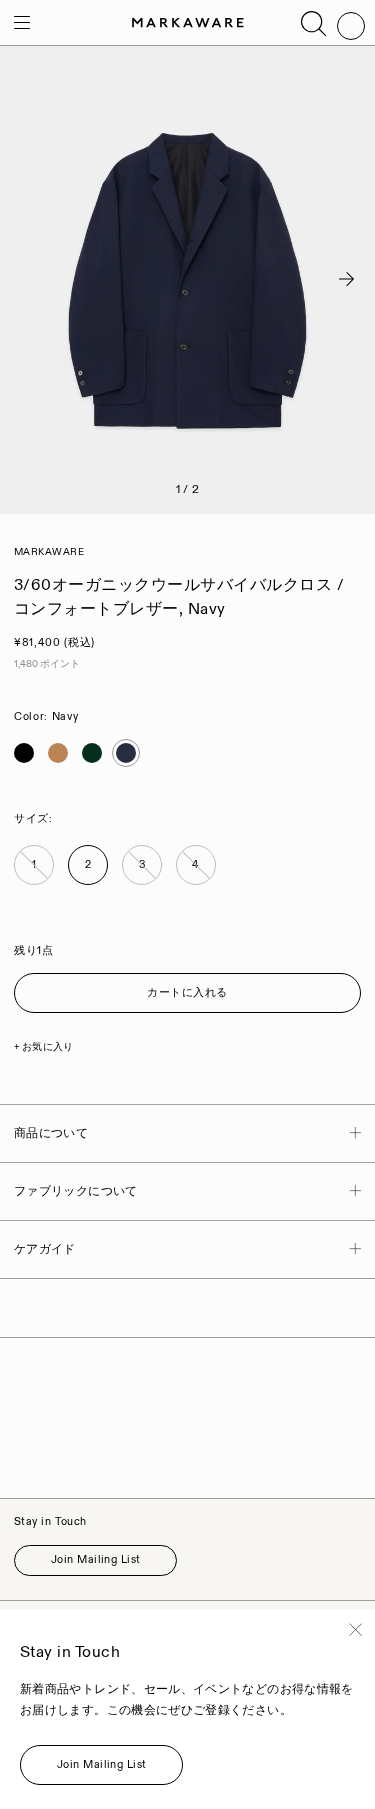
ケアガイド (45, 1249)
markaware (49, 552)
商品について (51, 1133)
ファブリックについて (76, 1191)
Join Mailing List (95, 1560)
